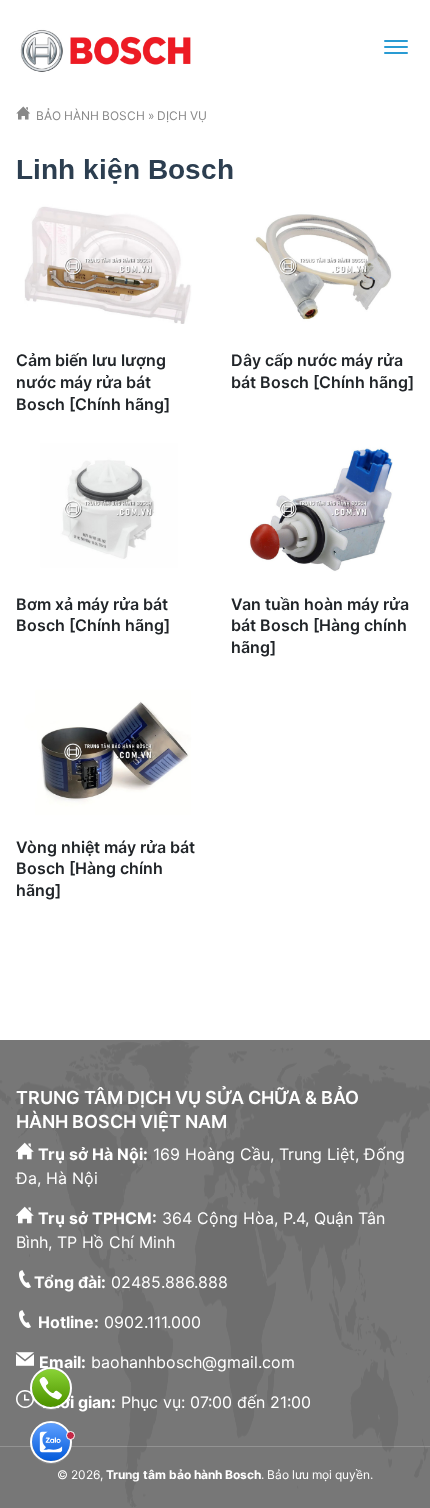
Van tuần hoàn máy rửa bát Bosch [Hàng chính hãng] (320, 625)
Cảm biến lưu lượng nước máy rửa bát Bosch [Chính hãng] (93, 381)
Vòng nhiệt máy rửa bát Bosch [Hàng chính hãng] (105, 868)
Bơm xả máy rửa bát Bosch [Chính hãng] (93, 615)
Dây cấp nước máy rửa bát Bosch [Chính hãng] (322, 371)
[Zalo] (51, 1442)
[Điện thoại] (51, 1388)
